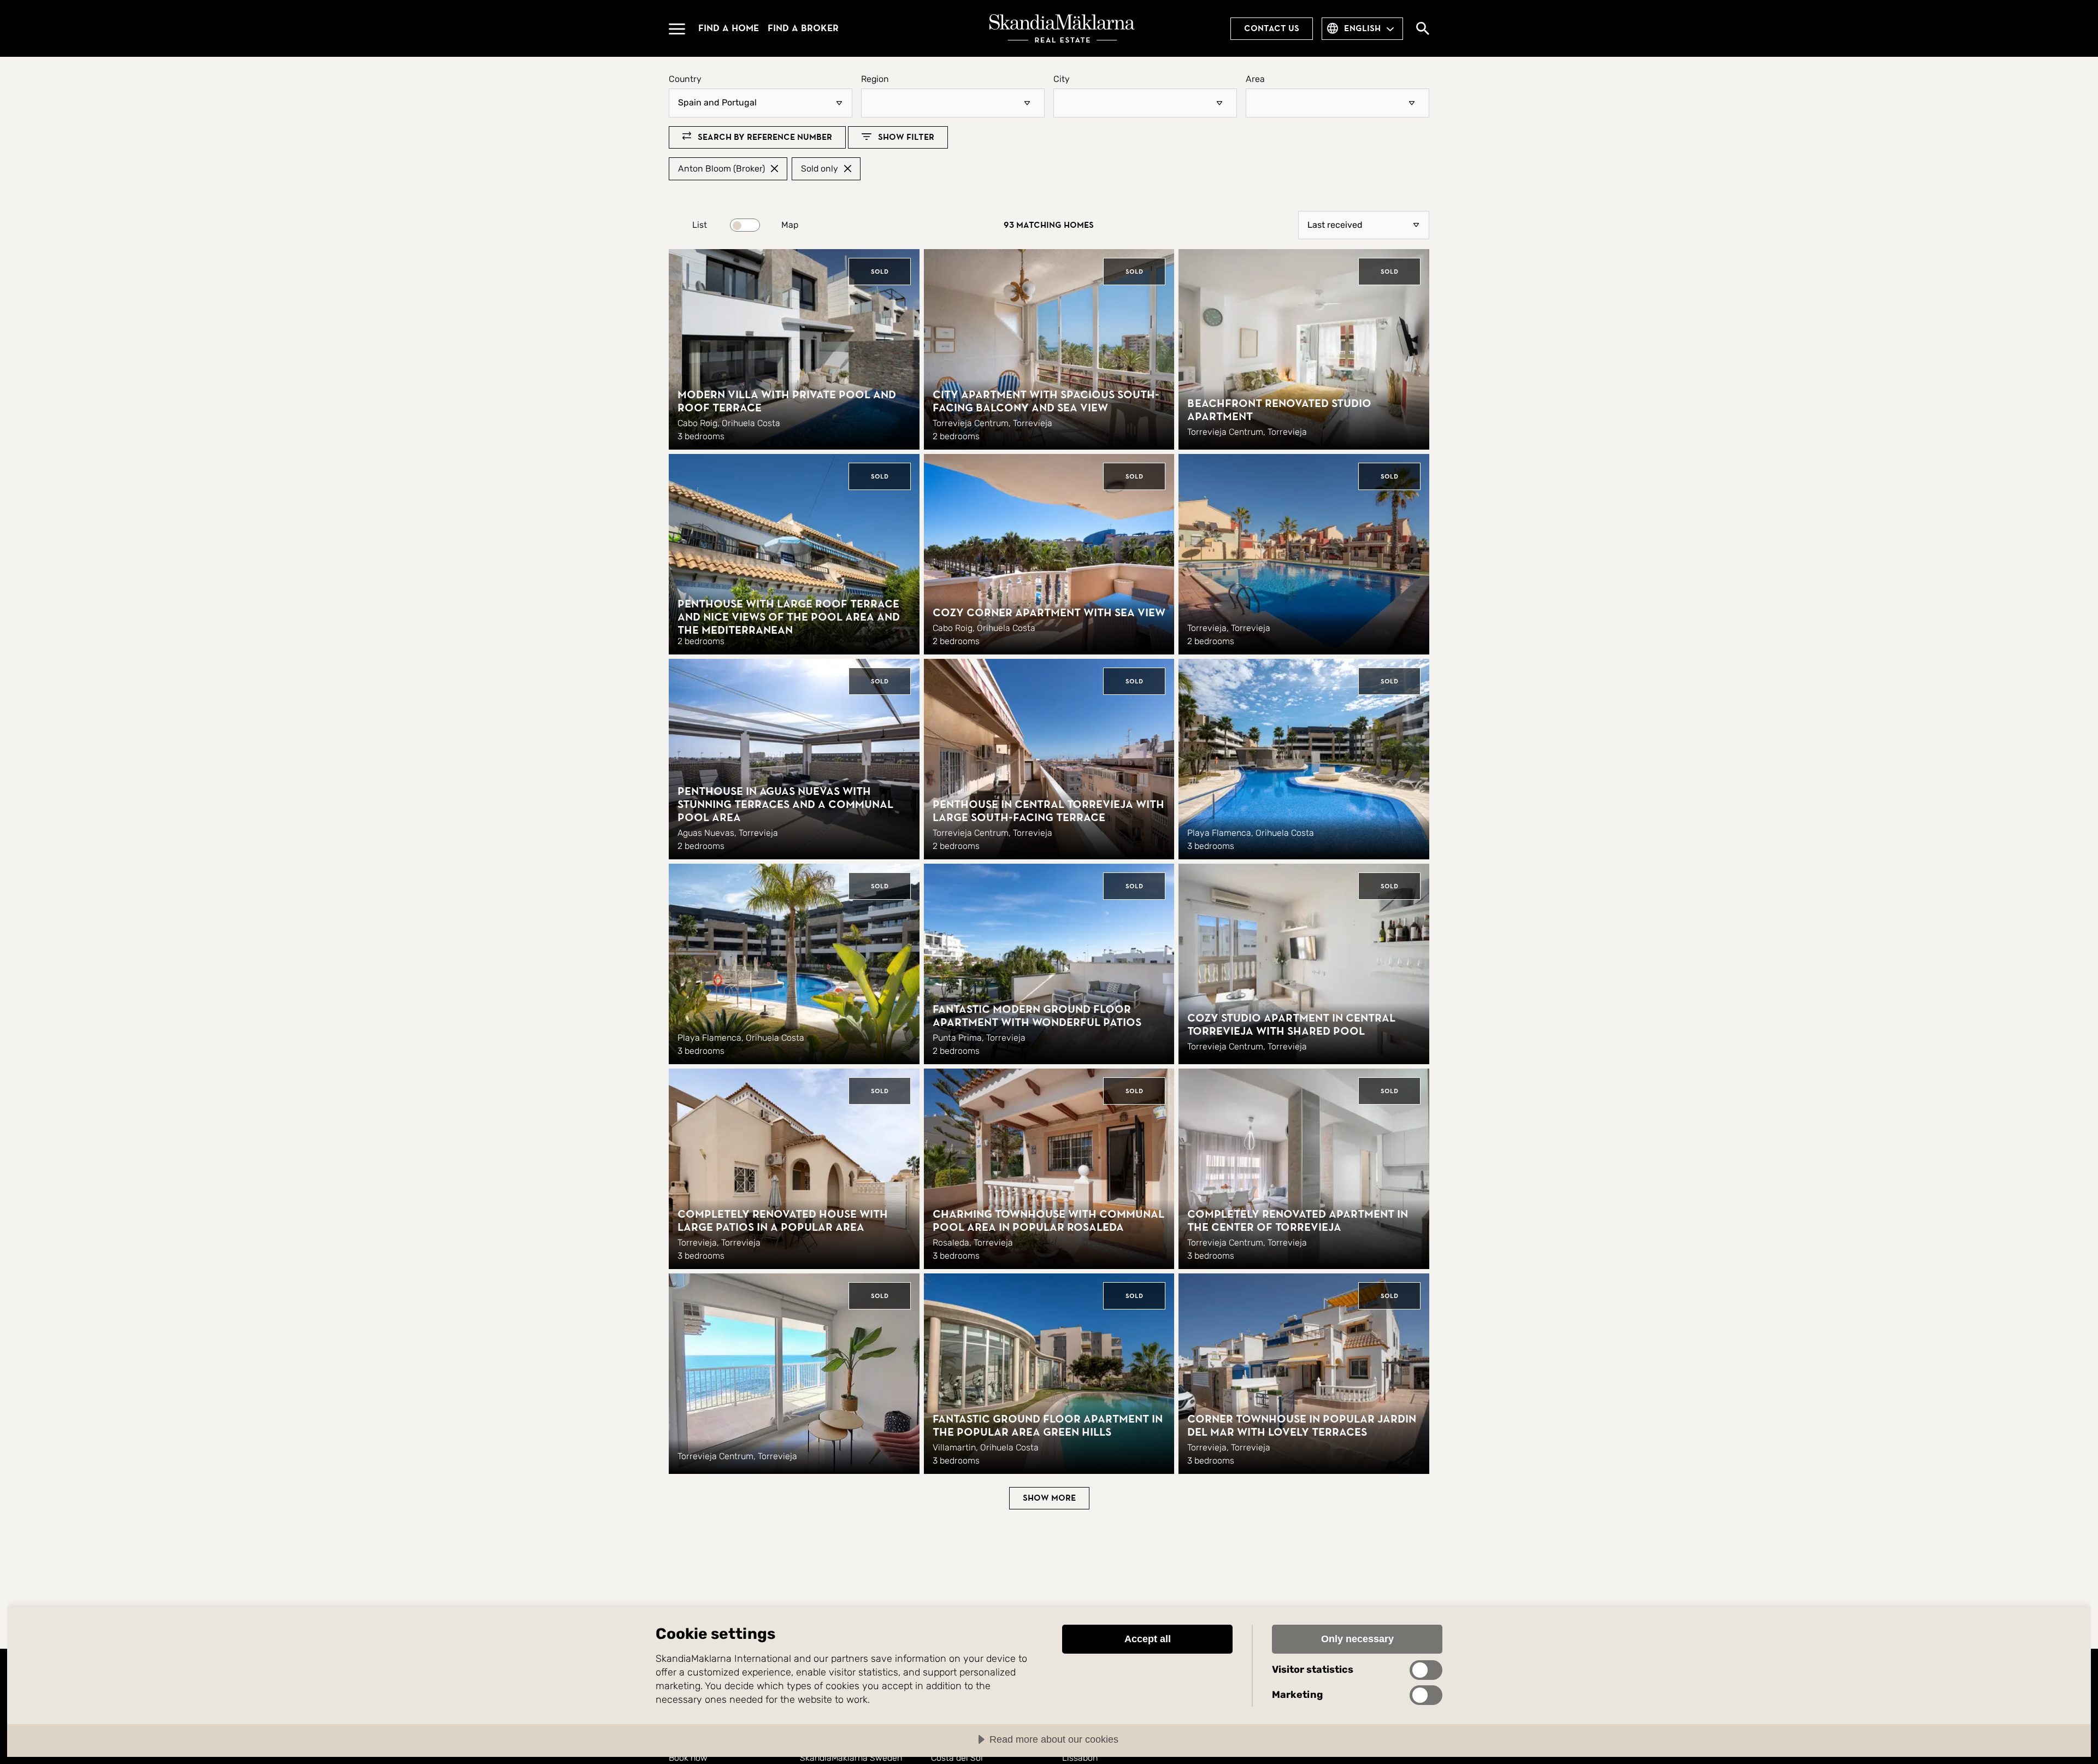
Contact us (1272, 28)
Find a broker (803, 28)
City (1062, 79)
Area (1255, 79)
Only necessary (1357, 1639)
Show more (1049, 1498)
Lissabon (1080, 1758)
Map (790, 225)
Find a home (729, 28)
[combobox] (953, 103)
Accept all (1148, 1639)
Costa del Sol (957, 1758)
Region (875, 79)
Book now (688, 1758)
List (700, 225)
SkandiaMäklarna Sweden (851, 1758)
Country (685, 79)
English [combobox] (1362, 28)
